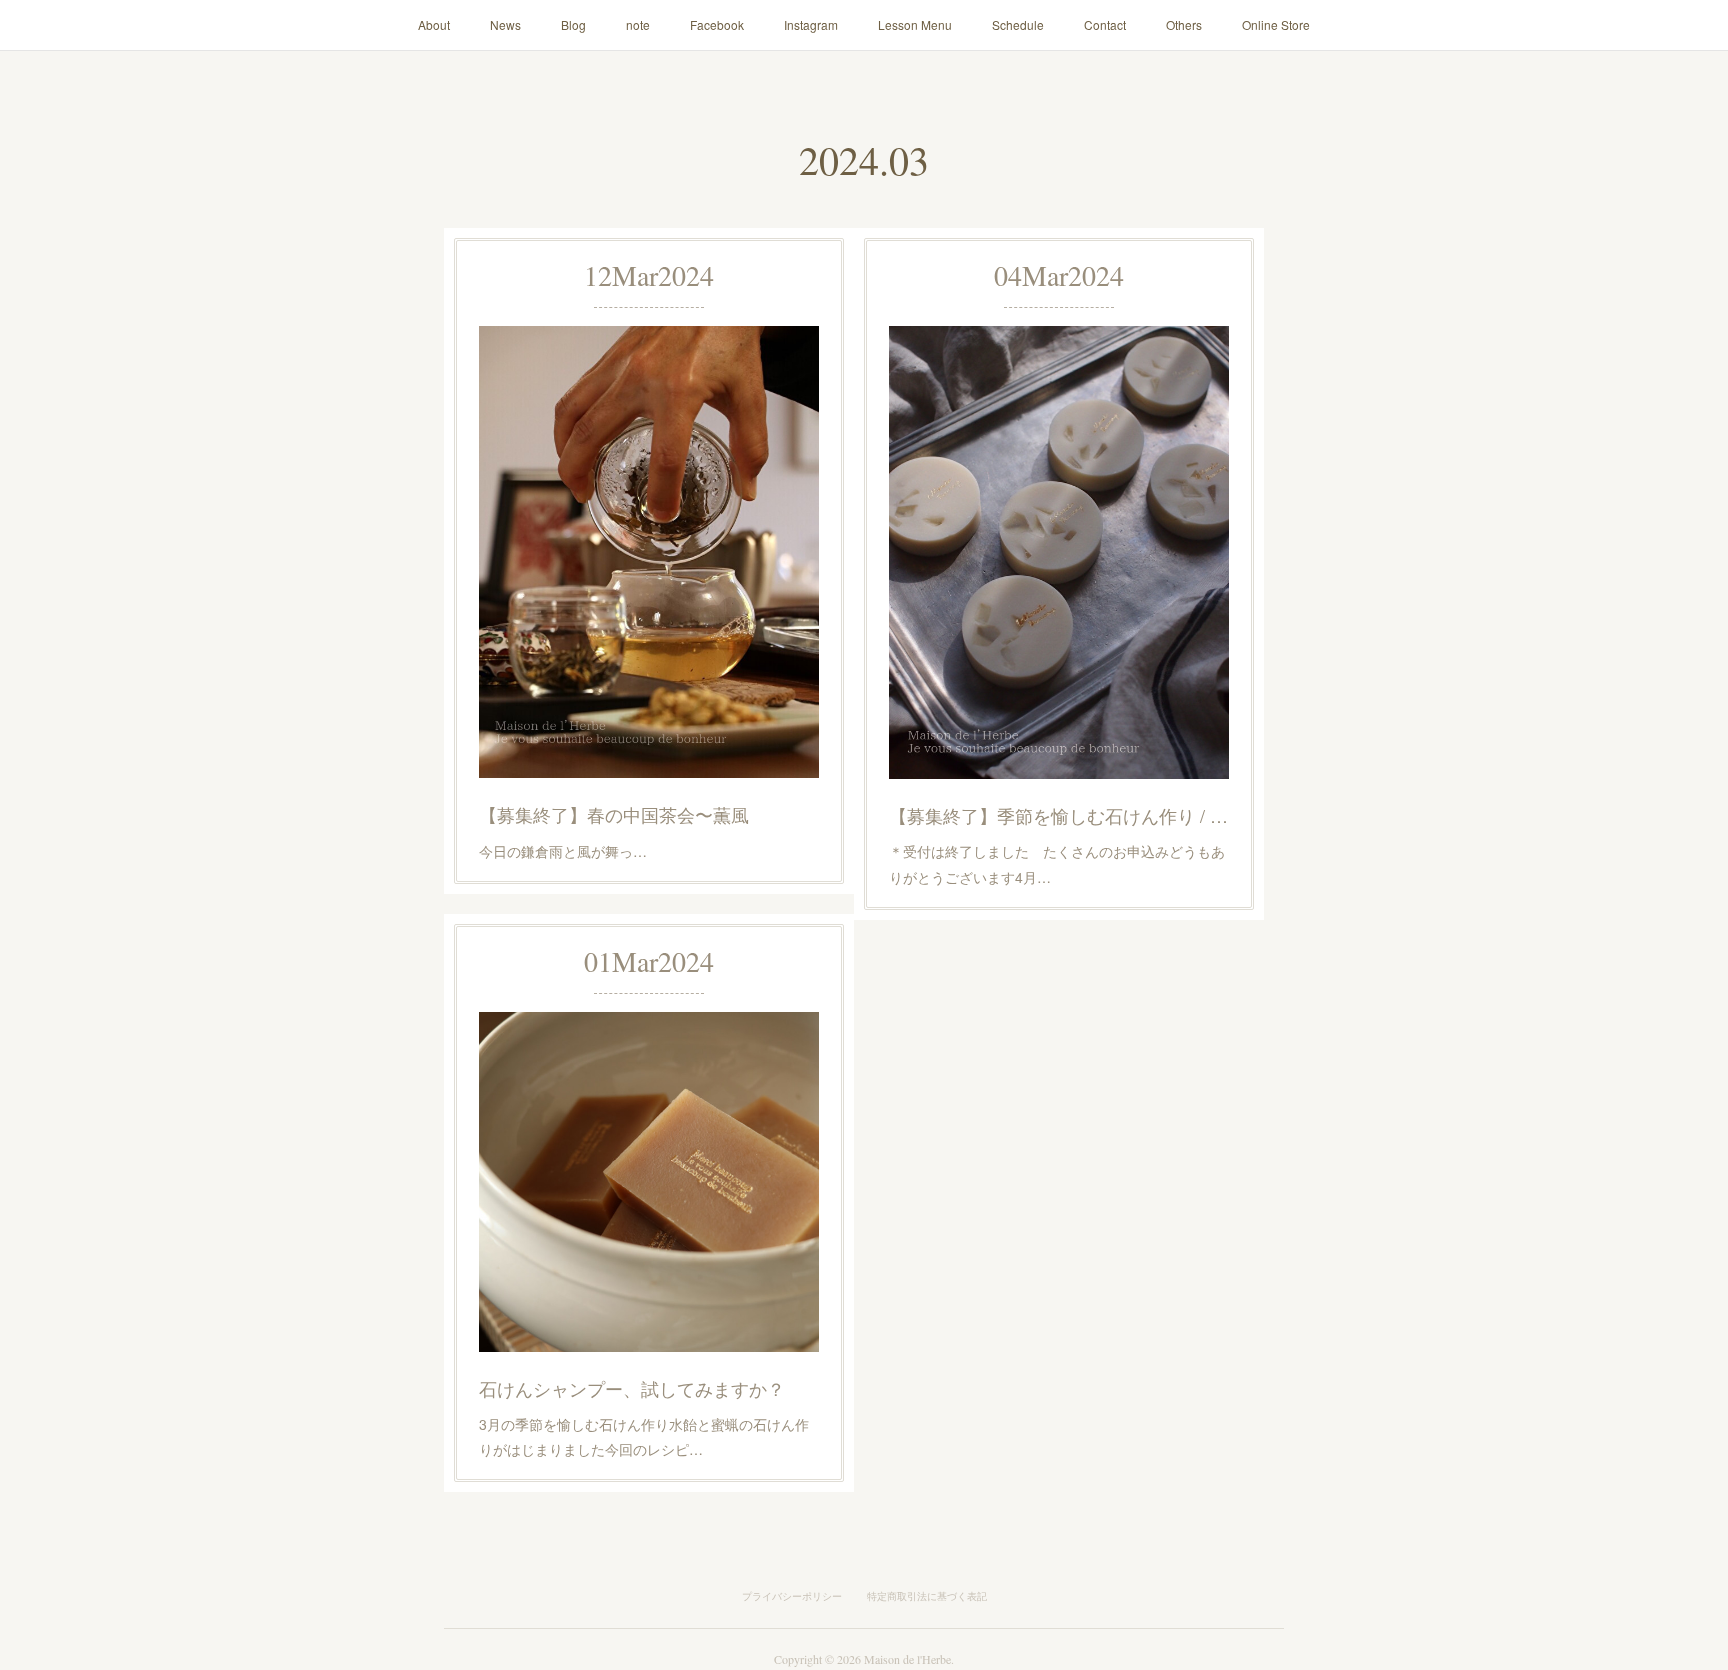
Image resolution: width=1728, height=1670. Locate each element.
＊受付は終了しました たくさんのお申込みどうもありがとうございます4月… (1057, 863)
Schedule (1018, 24)
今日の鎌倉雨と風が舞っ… (563, 851)
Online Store (1276, 24)
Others (1184, 24)
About (434, 24)
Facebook (717, 24)
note (638, 24)
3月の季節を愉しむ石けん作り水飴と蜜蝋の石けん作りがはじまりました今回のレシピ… (644, 1436)
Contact (1105, 24)
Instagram (811, 24)
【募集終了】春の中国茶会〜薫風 (614, 814)
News (505, 24)
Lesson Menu (915, 24)
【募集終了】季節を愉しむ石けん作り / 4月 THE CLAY (1059, 815)
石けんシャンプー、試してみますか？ (632, 1388)
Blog (573, 24)
